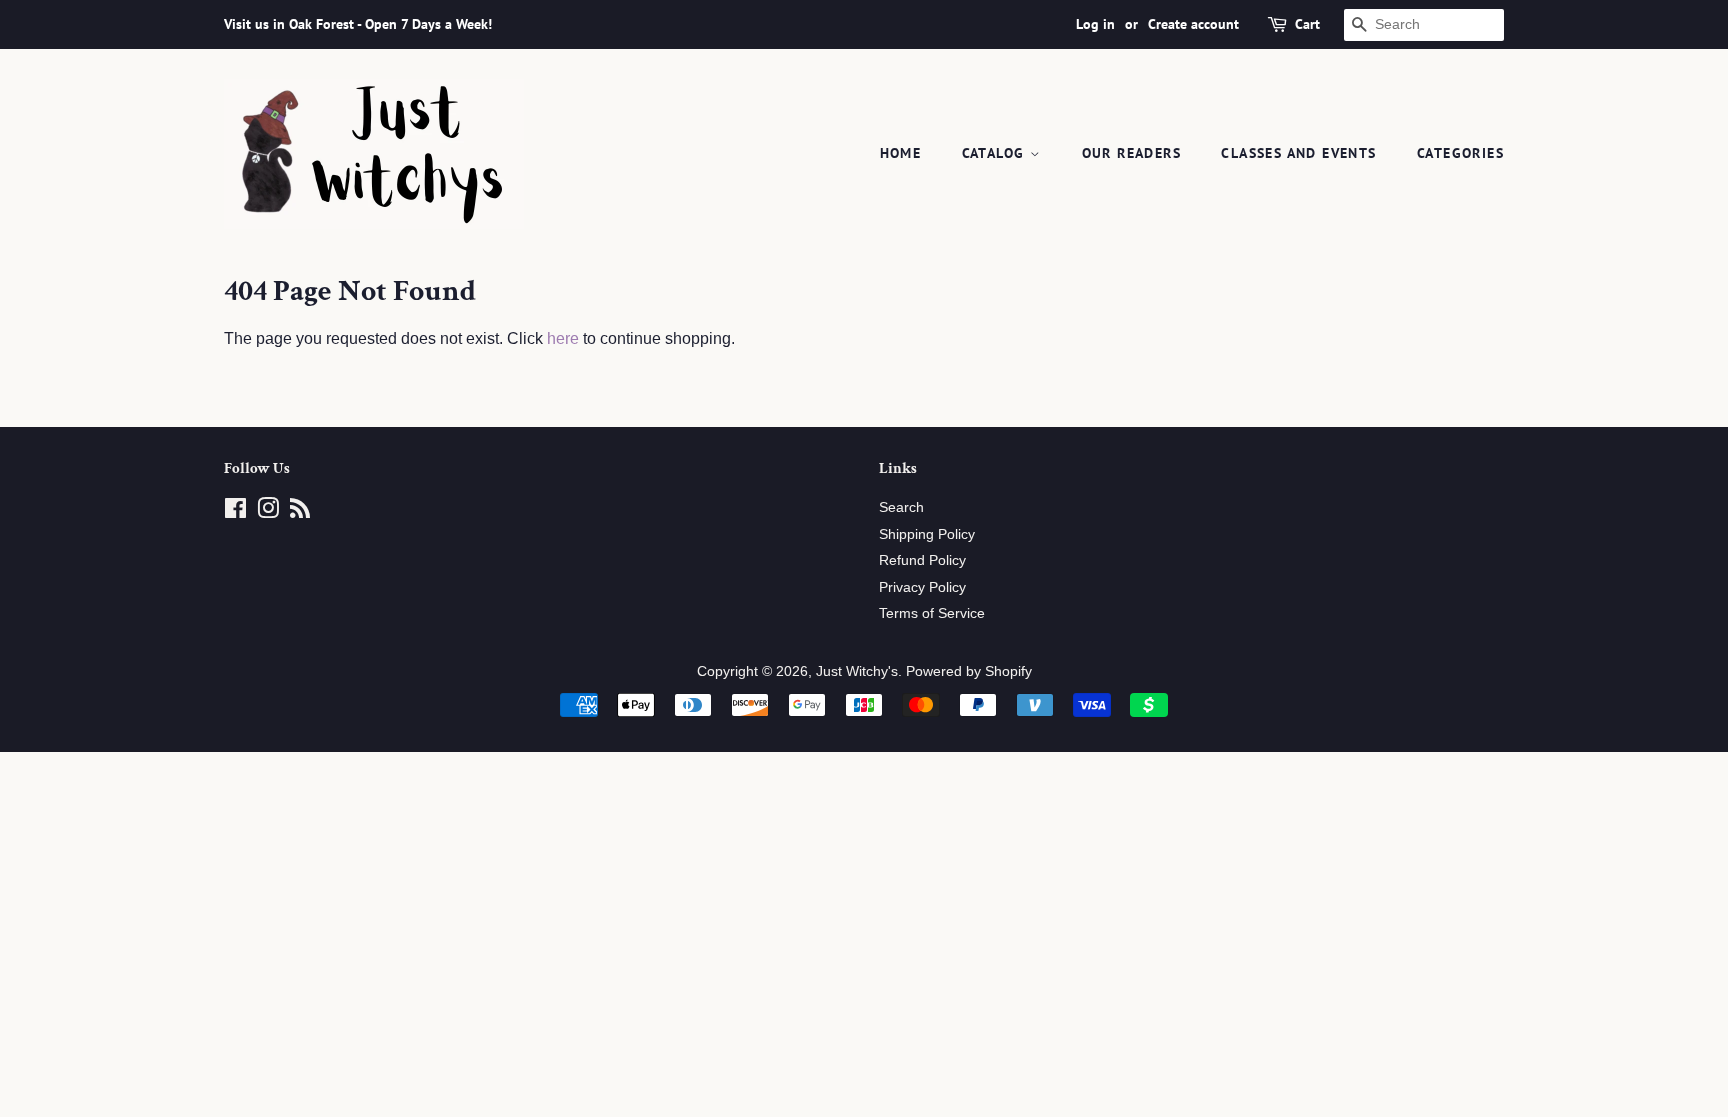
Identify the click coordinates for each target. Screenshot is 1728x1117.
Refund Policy (922, 560)
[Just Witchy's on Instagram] (268, 512)
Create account (1193, 24)
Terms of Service (932, 613)
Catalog (996, 153)
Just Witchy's (857, 671)
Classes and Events (1298, 153)
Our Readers (1131, 153)
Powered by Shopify (969, 671)
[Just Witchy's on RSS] (300, 512)
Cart (1307, 24)
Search (901, 507)
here (563, 338)
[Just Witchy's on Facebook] (235, 512)
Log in (1095, 24)
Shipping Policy (927, 534)
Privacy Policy (922, 587)
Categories (1460, 153)
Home (901, 153)
